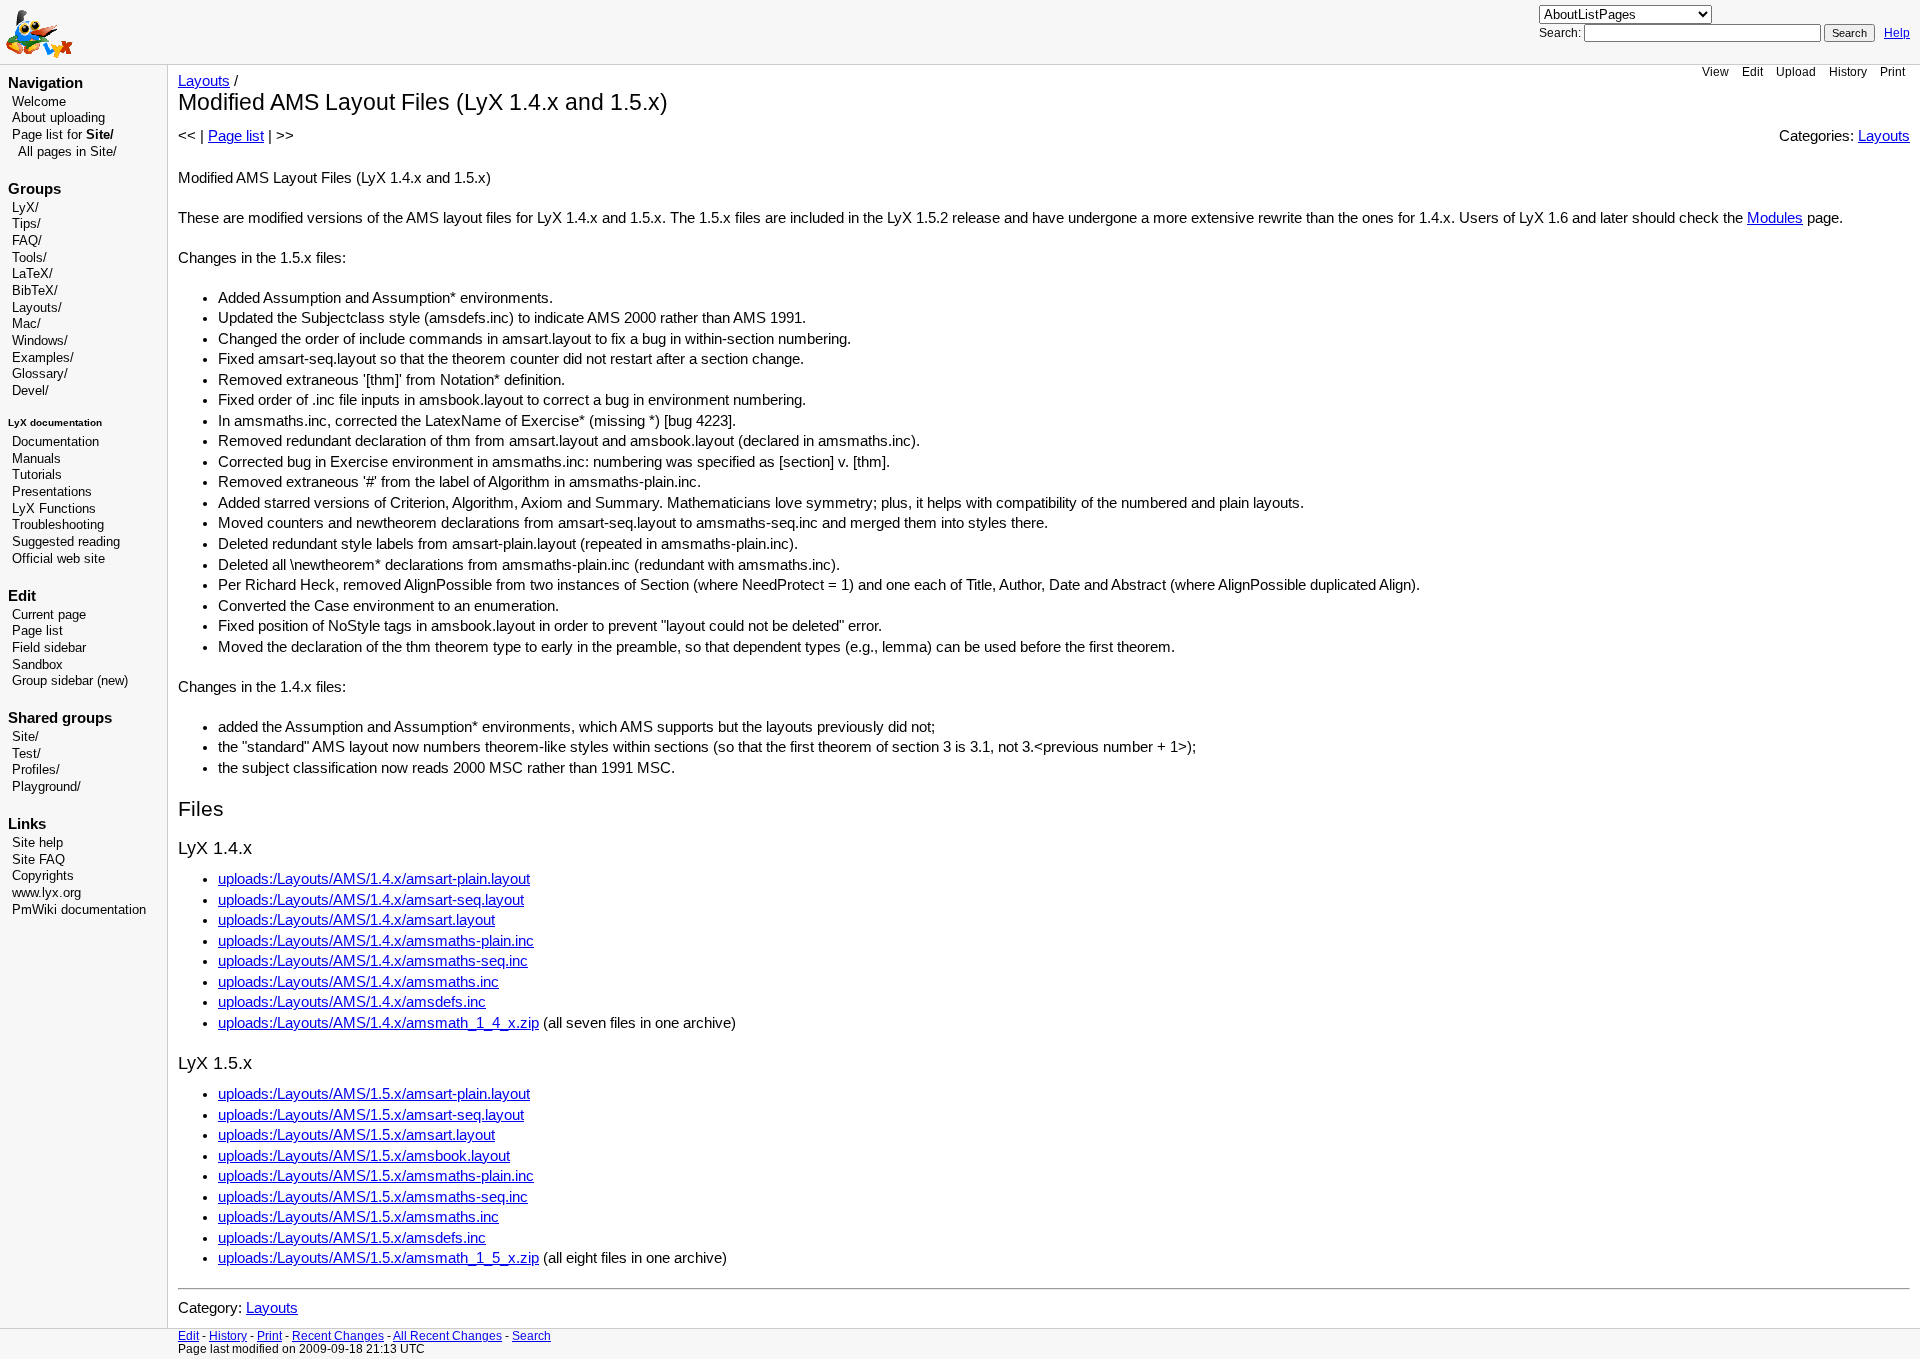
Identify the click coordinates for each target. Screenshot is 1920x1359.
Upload (1796, 71)
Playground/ (46, 787)
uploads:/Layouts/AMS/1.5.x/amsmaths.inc (358, 1217)
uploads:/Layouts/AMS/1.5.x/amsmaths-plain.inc (376, 1176)
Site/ (25, 737)
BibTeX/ (35, 291)
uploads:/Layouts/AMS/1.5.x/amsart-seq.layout (371, 1115)
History (1848, 71)
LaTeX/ (32, 274)
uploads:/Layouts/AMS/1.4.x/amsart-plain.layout (374, 879)
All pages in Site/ (67, 152)
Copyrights (43, 876)
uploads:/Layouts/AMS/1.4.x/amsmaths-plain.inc (376, 941)
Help (1897, 33)
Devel (28, 391)
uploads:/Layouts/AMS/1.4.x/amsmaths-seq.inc (373, 961)
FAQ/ (27, 241)
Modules (1775, 218)
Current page (49, 615)
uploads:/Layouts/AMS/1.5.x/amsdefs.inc (352, 1238)
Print (1892, 71)
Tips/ (26, 224)
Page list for (63, 135)
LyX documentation (55, 422)
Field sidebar (49, 648)
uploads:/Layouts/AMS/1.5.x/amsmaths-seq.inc (373, 1197)
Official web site (58, 559)
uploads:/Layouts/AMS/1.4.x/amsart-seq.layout (371, 900)
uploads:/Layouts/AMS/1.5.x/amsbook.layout (364, 1156)
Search (531, 1335)
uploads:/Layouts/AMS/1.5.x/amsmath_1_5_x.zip (378, 1258)
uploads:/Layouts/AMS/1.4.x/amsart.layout (356, 920)
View (1715, 71)
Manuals (36, 459)
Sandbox (37, 665)
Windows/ (40, 341)
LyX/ (25, 208)
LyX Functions (54, 509)
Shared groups (60, 718)
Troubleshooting (58, 525)
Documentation (55, 442)
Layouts (204, 81)
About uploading (58, 118)
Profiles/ (36, 770)
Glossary (38, 374)
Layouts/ (37, 308)
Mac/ (26, 324)
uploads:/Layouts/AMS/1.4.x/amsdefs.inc (352, 1002)
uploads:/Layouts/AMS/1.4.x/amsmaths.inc (358, 982)
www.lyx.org (46, 893)
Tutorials (37, 475)
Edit (1752, 71)
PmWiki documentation (79, 910)
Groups (34, 189)
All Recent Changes (447, 1335)
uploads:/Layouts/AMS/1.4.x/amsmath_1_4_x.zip (378, 1023)
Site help (37, 843)
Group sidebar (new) (70, 681)
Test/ (26, 754)
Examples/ (43, 358)
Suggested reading (66, 542)
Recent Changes (338, 1335)
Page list (37, 631)
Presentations (52, 492)
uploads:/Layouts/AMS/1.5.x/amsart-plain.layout (374, 1094)
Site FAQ (38, 860)
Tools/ (29, 258)
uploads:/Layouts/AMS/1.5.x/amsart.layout (356, 1135)
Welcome (39, 102)
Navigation (45, 83)
